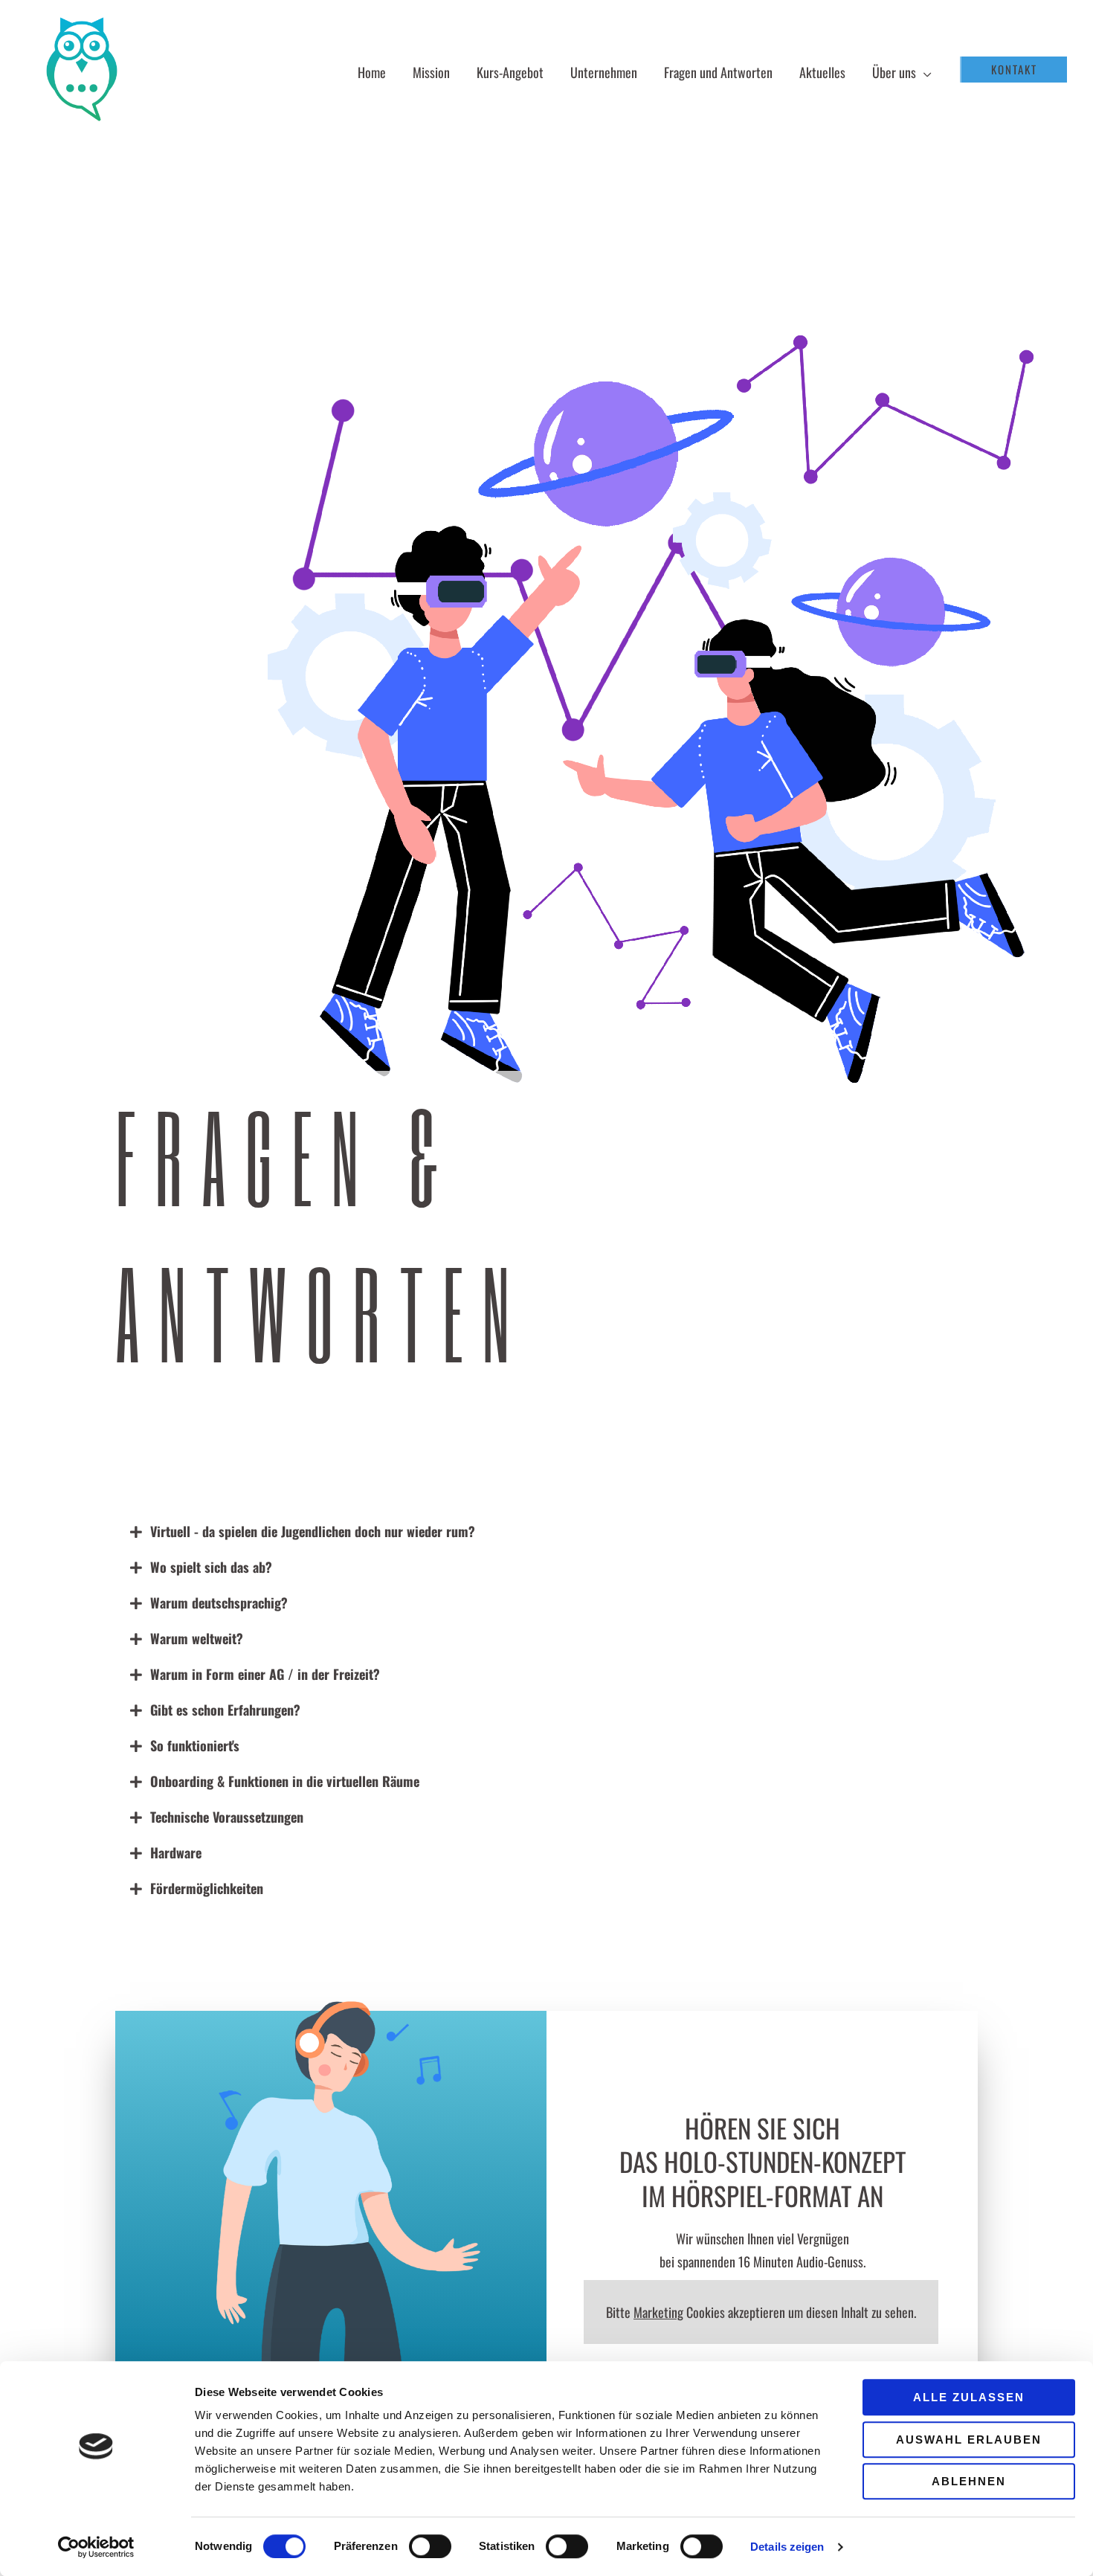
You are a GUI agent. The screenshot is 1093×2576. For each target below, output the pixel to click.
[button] (924, 72)
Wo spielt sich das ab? (211, 1567)
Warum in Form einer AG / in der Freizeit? (265, 1674)
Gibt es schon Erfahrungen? (225, 1710)
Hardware (176, 1852)
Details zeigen (787, 2547)
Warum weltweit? (197, 1638)
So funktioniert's (195, 1745)
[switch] (430, 2546)
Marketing (658, 2312)
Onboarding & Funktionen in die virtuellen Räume (285, 1781)
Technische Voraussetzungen (227, 1817)
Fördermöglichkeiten (207, 1888)
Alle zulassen (969, 2397)
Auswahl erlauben (969, 2440)
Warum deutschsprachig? (219, 1603)
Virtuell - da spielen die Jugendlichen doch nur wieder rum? (313, 1531)
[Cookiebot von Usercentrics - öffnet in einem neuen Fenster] (96, 2547)
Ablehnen (969, 2481)
